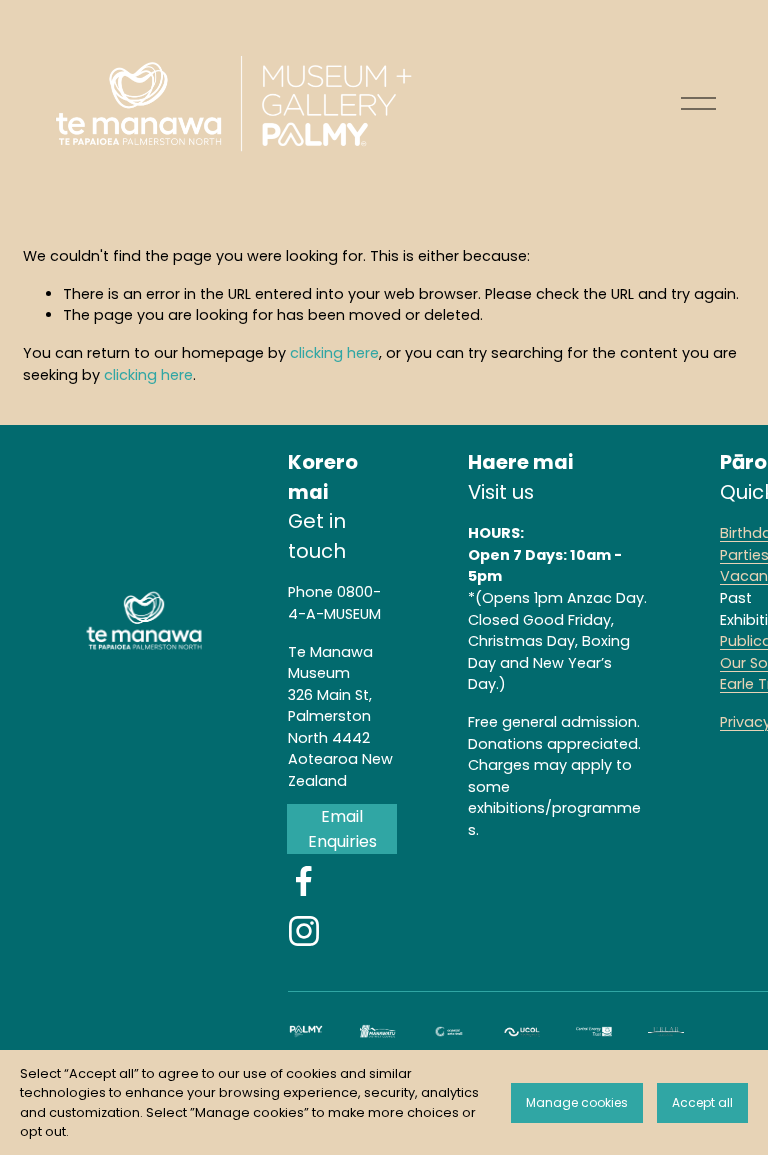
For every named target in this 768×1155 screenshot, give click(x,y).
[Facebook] (304, 881)
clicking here (334, 353)
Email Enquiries (342, 829)
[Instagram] (304, 931)
